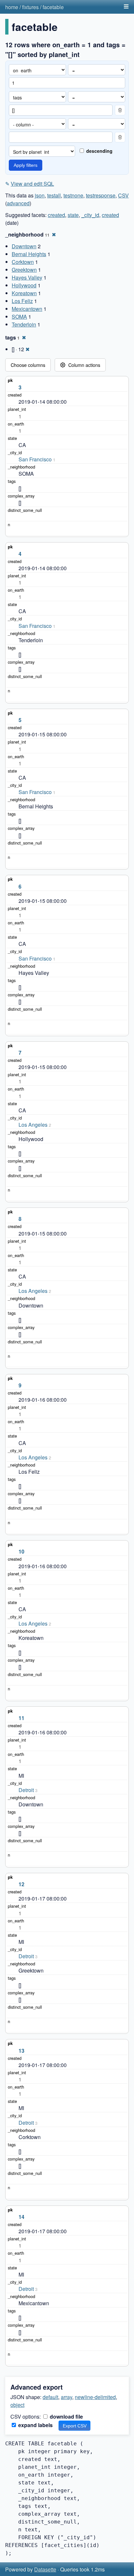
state (73, 215)
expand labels (35, 2425)
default (50, 2397)
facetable (53, 7)
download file (66, 2417)
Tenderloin (24, 324)
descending (99, 151)
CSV (123, 195)
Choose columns (28, 365)
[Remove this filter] (120, 110)
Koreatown (24, 293)
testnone (73, 195)
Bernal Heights (29, 254)
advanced (18, 203)
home (12, 7)
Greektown (24, 270)
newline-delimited (95, 2397)
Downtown (24, 246)
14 (21, 2217)
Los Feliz (22, 301)
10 (21, 1551)
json (40, 195)
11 (21, 1718)
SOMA (19, 317)
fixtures (30, 7)
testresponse (101, 195)
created (56, 215)
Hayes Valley (27, 277)
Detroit (26, 1790)
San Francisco (35, 459)
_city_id (90, 215)
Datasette (45, 2569)
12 (21, 1884)
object (17, 2405)
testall (54, 195)
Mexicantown (27, 309)
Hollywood (24, 285)
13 (21, 2051)
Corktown (23, 262)
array (67, 2397)
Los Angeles (33, 1125)
